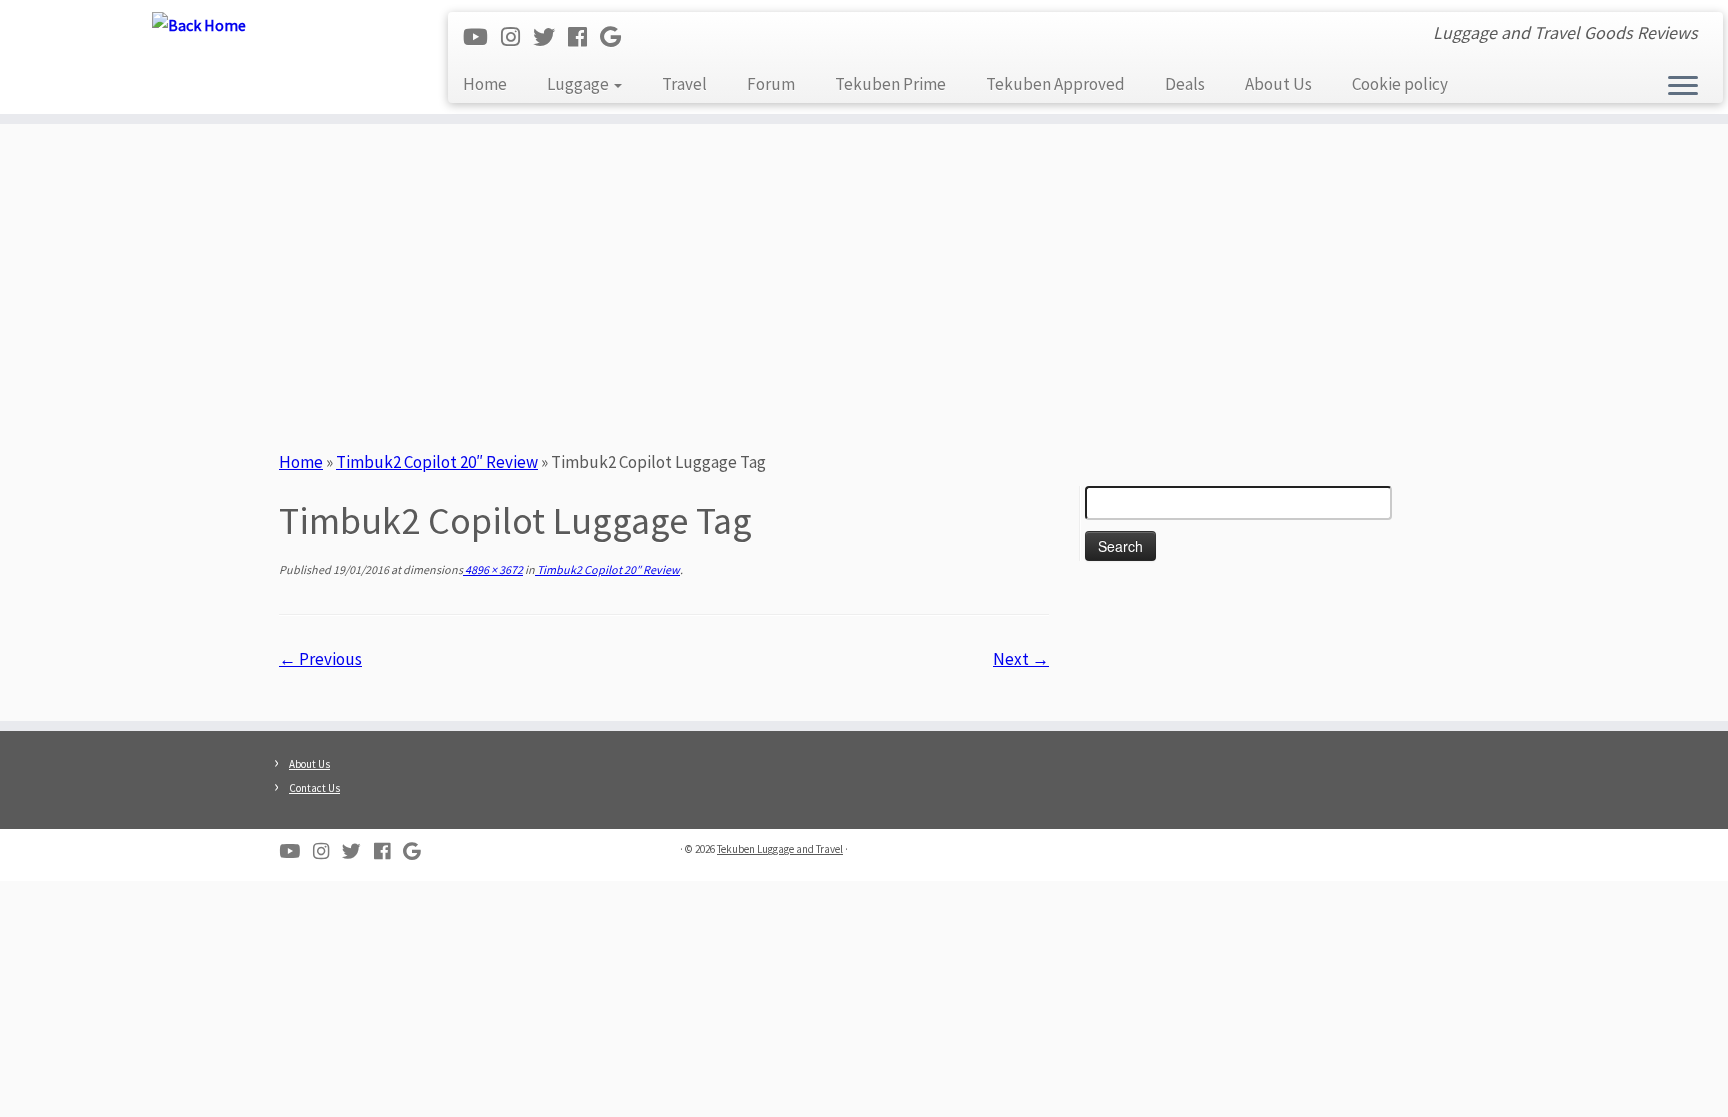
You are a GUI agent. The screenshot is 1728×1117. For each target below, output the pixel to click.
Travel (684, 84)
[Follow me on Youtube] (482, 37)
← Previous (320, 659)
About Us (1278, 84)
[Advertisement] (864, 284)
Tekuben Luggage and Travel (780, 849)
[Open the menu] (1683, 87)
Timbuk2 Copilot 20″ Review (437, 462)
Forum (771, 84)
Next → (1021, 659)
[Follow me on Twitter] (550, 37)
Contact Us (314, 788)
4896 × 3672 (493, 569)
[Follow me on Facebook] (584, 37)
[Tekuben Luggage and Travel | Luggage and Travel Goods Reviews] (199, 24)
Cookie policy (1400, 84)
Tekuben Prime (890, 84)
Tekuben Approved (1055, 84)
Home (485, 84)
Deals (1185, 84)
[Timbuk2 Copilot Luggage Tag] (664, 686)
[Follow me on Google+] (617, 37)
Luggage (579, 84)
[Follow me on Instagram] (517, 37)
